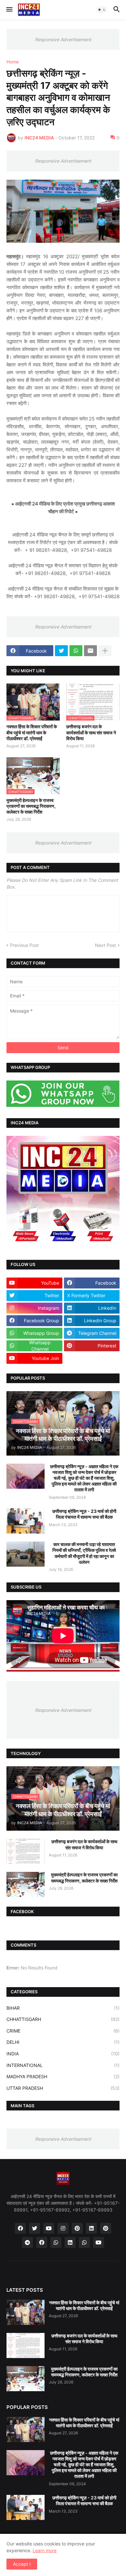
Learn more (45, 2550)
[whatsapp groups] (84, 2242)
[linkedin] (91, 2228)
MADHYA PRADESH (63, 2076)
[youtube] (49, 2228)
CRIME (63, 2031)
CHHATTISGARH (63, 2019)
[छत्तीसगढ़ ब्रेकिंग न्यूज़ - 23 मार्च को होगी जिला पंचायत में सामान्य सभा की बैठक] (26, 1521)
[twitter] (35, 2228)
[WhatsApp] (76, 651)
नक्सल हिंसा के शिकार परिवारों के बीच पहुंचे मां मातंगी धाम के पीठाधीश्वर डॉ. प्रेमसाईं (32, 732)
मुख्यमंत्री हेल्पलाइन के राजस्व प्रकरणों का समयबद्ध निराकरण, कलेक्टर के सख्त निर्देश (31, 806)
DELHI (63, 2042)
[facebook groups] (42, 2242)
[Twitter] (61, 651)
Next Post (105, 945)
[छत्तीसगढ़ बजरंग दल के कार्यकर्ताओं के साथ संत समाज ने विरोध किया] (26, 1851)
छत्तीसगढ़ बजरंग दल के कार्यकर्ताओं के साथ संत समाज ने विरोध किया (91, 732)
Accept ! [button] (22, 2564)
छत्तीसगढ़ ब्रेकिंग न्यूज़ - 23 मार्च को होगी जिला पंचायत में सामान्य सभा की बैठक (84, 1514)
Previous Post (24, 945)
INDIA (63, 2054)
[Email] (90, 651)
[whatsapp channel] (56, 2242)
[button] (9, 10)
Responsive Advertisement (63, 39)
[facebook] (20, 2228)
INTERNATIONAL (63, 2065)
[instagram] (63, 2228)
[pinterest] (77, 2228)
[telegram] (27, 2242)
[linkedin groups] (70, 2242)
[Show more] (105, 651)
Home (13, 62)
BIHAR (63, 2008)
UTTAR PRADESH (63, 2088)
